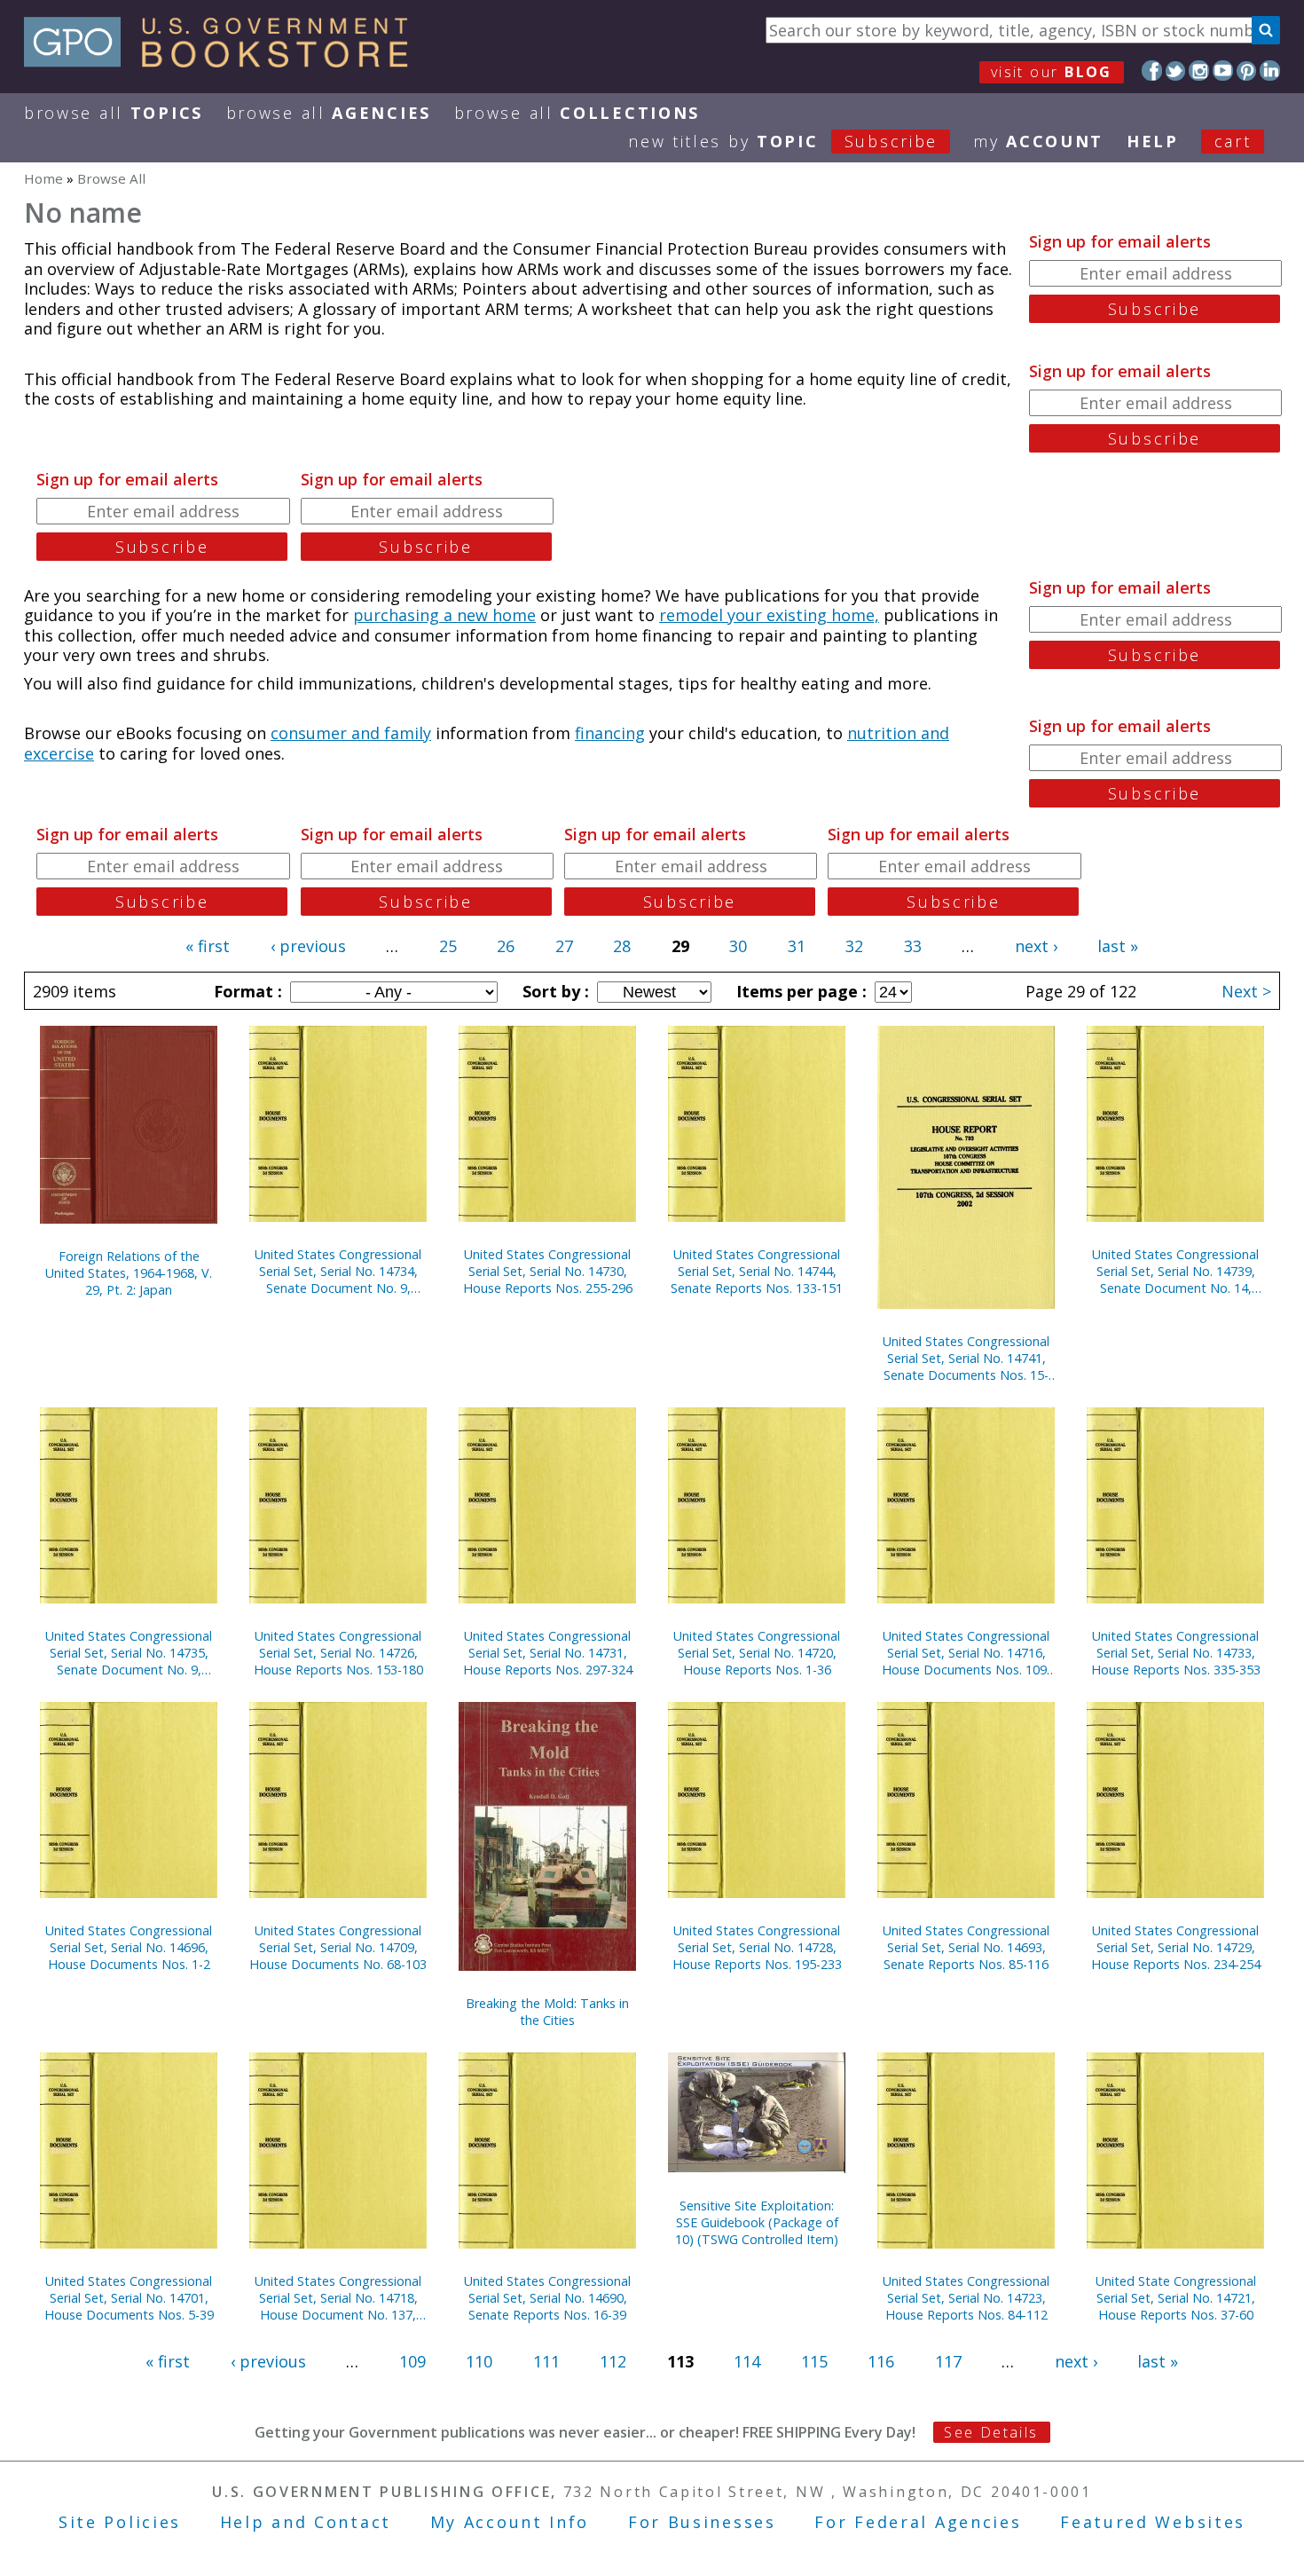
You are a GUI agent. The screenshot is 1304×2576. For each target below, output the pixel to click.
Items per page (799, 991)
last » (1118, 946)
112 (613, 2361)
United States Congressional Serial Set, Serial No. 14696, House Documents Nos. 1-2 (129, 1947)
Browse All (114, 113)
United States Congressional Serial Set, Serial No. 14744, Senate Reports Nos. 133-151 (757, 1271)
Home (43, 178)
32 (854, 946)
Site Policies (120, 2522)
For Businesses (702, 2522)
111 (546, 2361)
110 (479, 2361)
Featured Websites (1153, 2522)
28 (622, 946)
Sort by (554, 991)
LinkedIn (1270, 71)
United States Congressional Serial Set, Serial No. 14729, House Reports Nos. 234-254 (1176, 1947)
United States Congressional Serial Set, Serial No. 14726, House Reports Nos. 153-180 (338, 1653)
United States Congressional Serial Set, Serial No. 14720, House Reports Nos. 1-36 (757, 1653)
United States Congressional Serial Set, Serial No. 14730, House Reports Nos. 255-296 (548, 1271)
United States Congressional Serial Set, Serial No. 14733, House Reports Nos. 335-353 (1176, 1653)
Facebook (1152, 71)
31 (797, 946)
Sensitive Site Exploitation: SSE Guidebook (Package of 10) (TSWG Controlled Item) (757, 2222)
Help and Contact (306, 2522)
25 (448, 946)
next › (1036, 946)
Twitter (1176, 71)
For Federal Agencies (918, 2522)
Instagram (1199, 71)
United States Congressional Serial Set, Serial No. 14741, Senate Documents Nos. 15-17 (966, 1358)
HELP (1153, 141)
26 (506, 946)
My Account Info (510, 2522)
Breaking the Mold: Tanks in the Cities (547, 2012)
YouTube (1223, 71)
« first (208, 946)
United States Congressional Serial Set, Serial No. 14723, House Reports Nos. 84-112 (966, 2298)
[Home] (224, 61)
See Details (991, 2432)
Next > (1246, 991)
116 (881, 2361)
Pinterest (1247, 71)
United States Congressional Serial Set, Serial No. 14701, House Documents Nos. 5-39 (129, 2298)
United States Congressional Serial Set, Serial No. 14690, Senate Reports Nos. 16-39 (547, 2298)
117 (948, 2361)
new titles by (783, 141)
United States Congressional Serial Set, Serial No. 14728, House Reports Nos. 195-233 (757, 1947)
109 (412, 2361)
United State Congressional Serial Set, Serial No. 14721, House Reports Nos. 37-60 (1176, 2298)
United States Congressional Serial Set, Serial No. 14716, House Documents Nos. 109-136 (966, 1653)
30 (738, 946)
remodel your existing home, (769, 615)
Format (246, 991)
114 (747, 2361)
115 (814, 2361)
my (1038, 141)
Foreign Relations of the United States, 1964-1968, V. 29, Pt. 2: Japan (129, 1273)
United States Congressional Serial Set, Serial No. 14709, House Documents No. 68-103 (338, 1947)
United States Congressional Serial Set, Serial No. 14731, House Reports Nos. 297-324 (548, 1653)
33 (913, 946)
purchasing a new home (444, 615)
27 (564, 946)
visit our (1052, 72)
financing (610, 733)
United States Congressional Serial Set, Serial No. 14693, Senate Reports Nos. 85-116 (966, 1947)
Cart (1233, 141)
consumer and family (351, 733)
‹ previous (308, 946)
